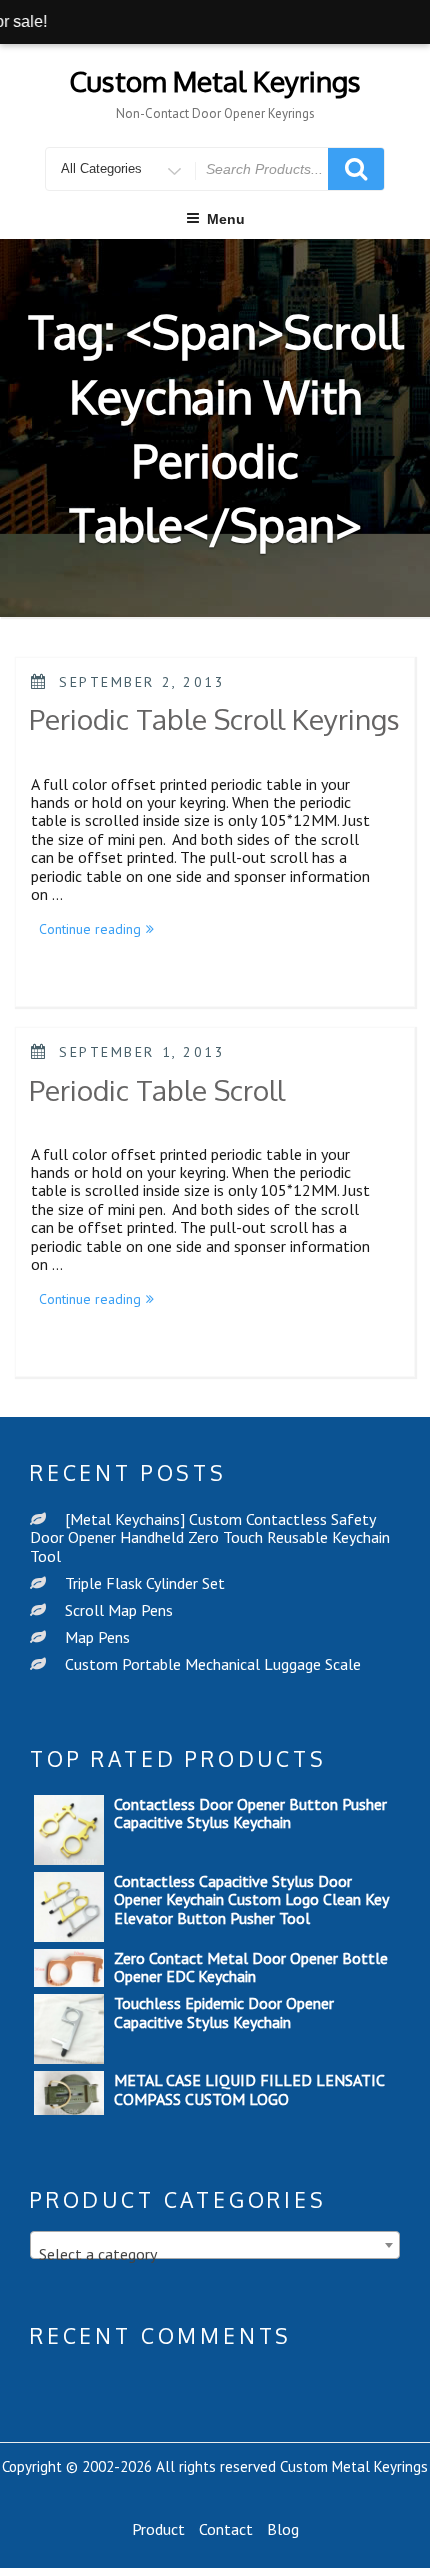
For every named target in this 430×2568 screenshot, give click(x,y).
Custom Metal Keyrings (215, 81)
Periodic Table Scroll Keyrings (214, 719)
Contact (226, 2529)
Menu (226, 219)
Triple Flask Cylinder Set (145, 1583)
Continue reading (100, 931)
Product (158, 2529)
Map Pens (97, 1637)
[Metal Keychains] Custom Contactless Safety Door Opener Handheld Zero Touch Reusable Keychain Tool (210, 1537)
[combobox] (215, 2245)
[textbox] (215, 2254)
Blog (283, 2529)
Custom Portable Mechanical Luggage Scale (213, 1664)
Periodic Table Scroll (157, 1090)
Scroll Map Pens (119, 1610)
